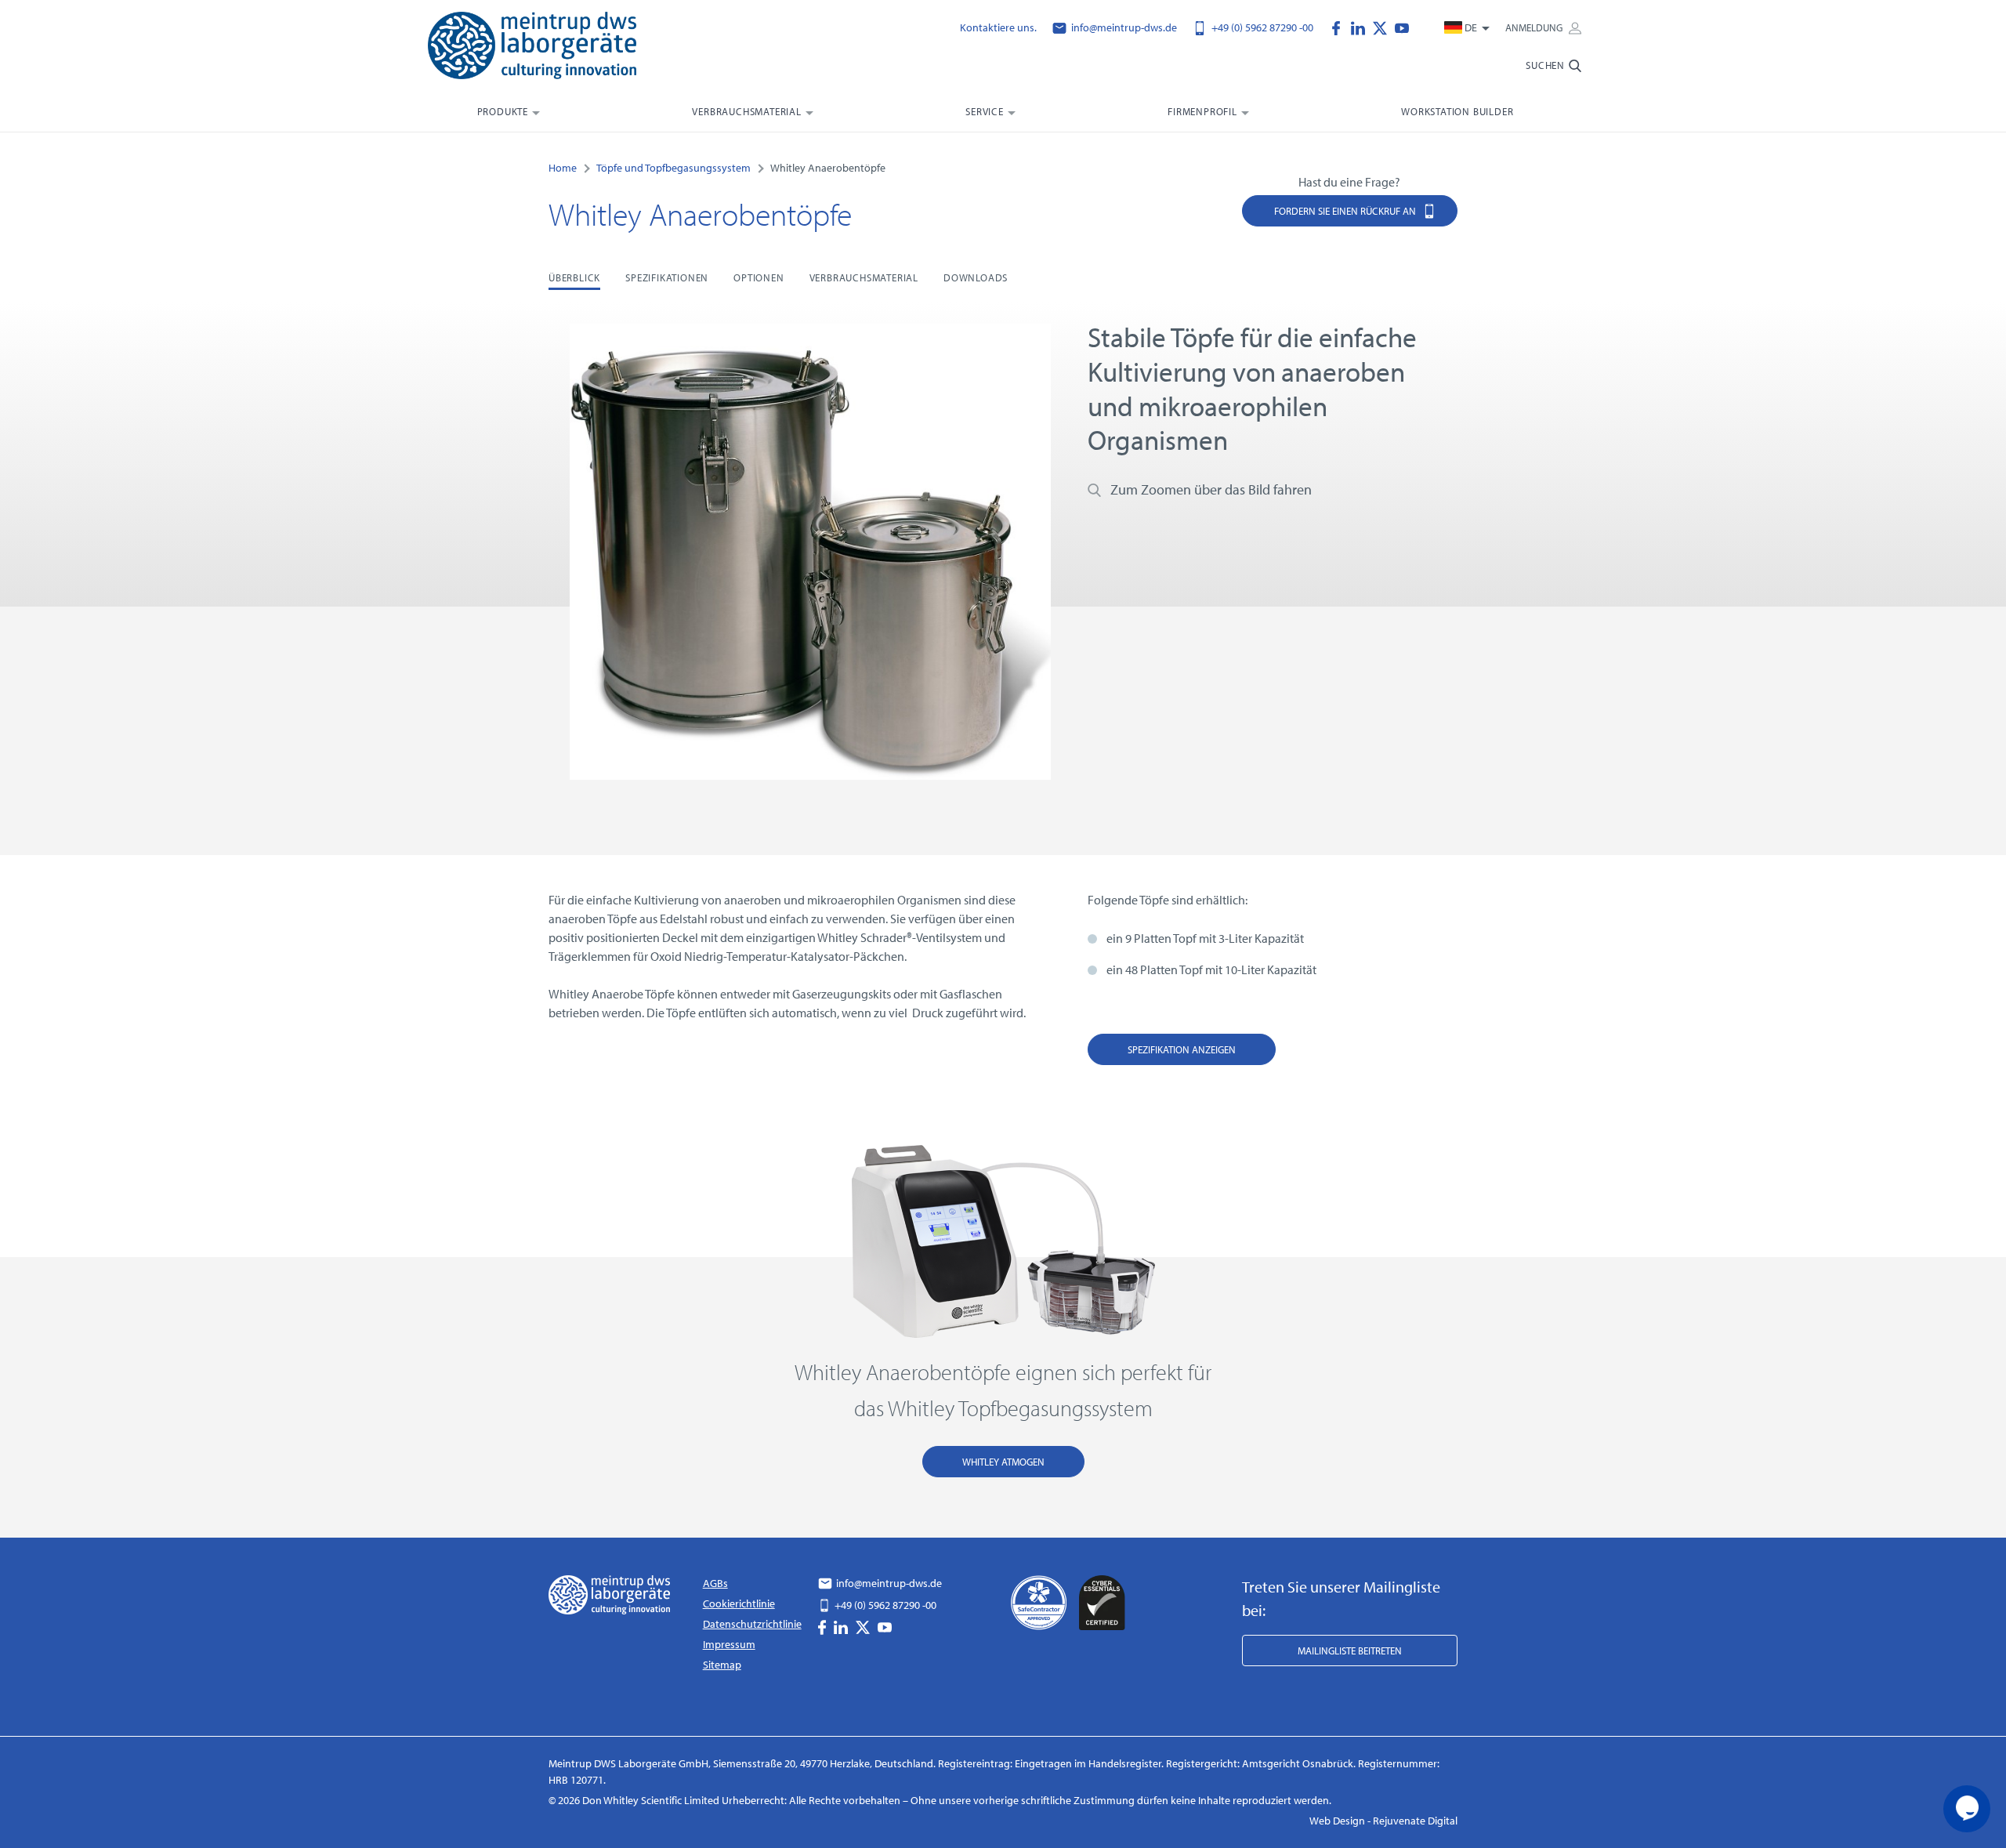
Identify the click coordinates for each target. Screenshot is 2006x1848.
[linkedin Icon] (1362, 27)
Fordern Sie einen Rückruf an (1346, 211)
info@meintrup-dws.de (1123, 27)
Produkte (503, 111)
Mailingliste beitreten (1350, 1651)
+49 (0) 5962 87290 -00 (1261, 27)
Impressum (729, 1644)
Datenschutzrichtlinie (752, 1624)
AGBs (715, 1583)
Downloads (976, 277)
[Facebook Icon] (1340, 27)
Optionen (759, 277)
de (1471, 27)
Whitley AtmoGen (1003, 1462)
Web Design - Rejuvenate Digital (1383, 1821)
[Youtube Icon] (1402, 27)
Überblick (574, 277)
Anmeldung (1535, 27)
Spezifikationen (667, 277)
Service (985, 111)
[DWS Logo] (552, 49)
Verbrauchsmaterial (746, 111)
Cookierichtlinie (739, 1603)
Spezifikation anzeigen (1182, 1049)
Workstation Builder (1457, 111)
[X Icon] (1384, 27)
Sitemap (722, 1665)
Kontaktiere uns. (998, 27)
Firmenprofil (1202, 111)
